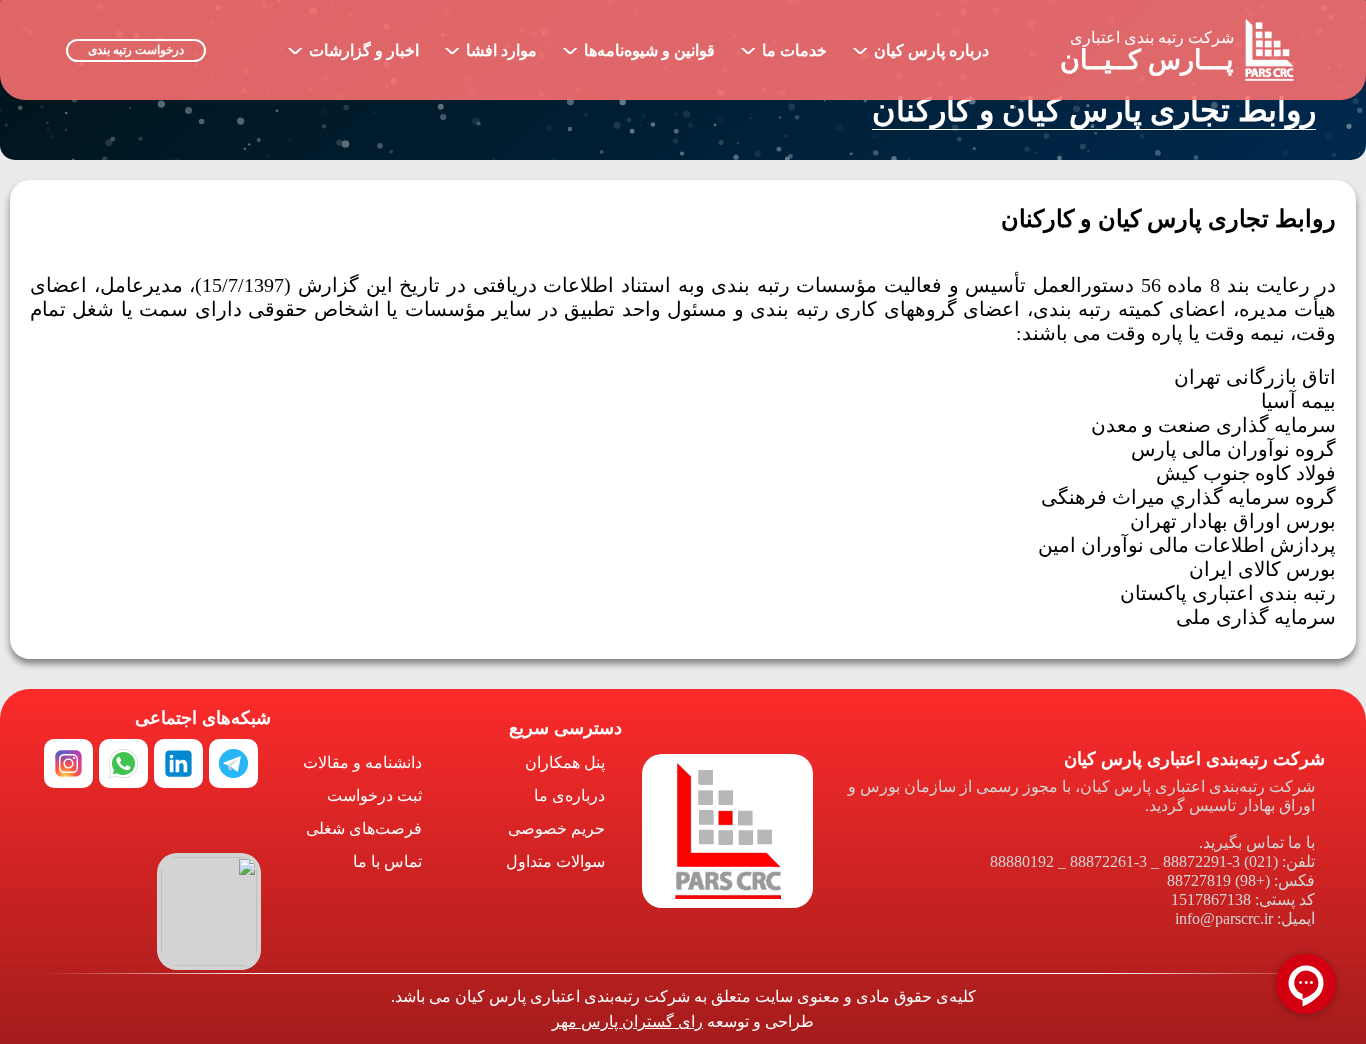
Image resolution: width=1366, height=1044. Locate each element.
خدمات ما (783, 46)
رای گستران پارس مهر (627, 1021)
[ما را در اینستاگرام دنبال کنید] (68, 763)
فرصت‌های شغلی (364, 828)
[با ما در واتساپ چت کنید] (123, 763)
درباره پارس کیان (920, 46)
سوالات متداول (555, 861)
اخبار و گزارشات (353, 46)
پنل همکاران (565, 762)
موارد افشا (490, 46)
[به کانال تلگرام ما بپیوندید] (233, 763)
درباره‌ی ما (569, 795)
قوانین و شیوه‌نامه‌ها (638, 46)
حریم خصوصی (556, 828)
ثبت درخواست (374, 795)
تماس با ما (387, 861)
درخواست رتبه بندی (136, 50)
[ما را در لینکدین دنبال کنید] (178, 763)
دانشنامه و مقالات (362, 762)
